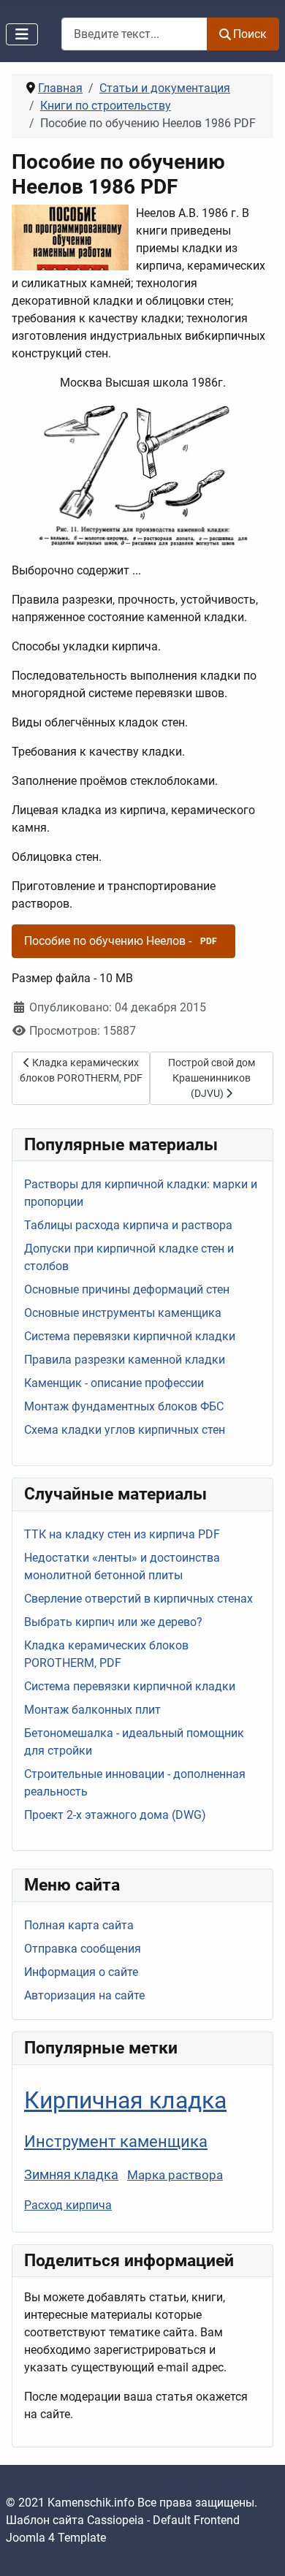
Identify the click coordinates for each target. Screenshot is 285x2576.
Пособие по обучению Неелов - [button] (121, 941)
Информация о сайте (81, 1972)
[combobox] (134, 34)
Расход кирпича (68, 2205)
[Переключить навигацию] (22, 34)
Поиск (250, 34)
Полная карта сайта (79, 1925)
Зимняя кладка (71, 2175)
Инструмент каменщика (116, 2141)
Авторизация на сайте (84, 1995)
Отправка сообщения (83, 1949)
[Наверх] (259, 2549)
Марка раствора (175, 2175)
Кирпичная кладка (125, 2100)
